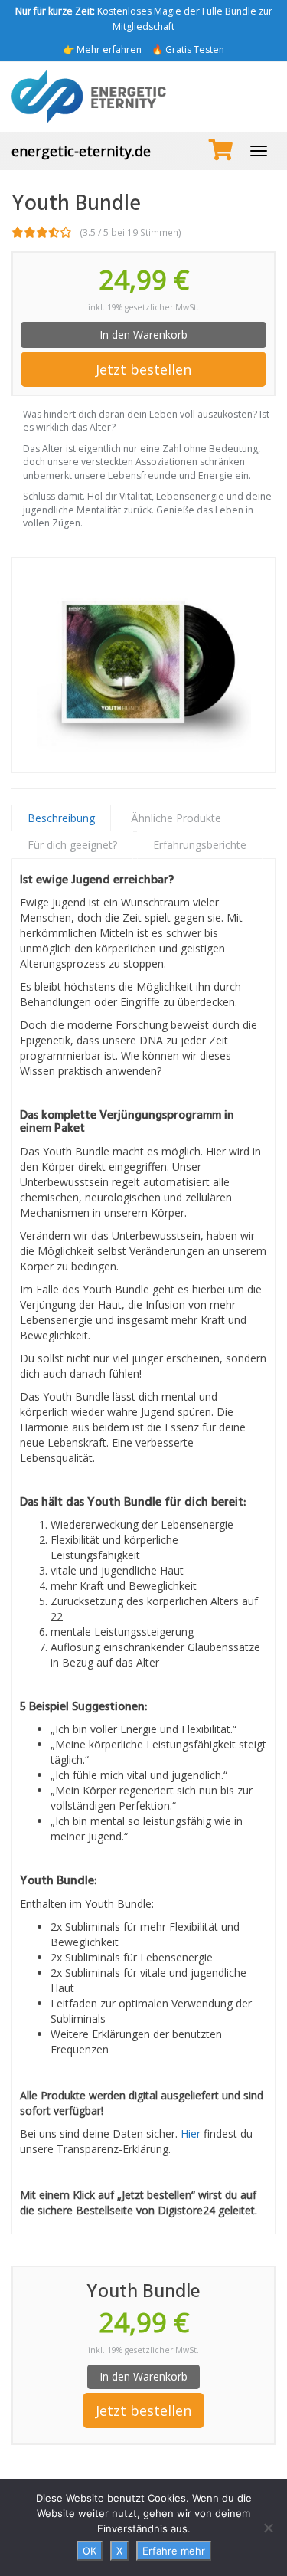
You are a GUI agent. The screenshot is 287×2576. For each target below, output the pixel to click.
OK (90, 2551)
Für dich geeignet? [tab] (72, 845)
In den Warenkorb (143, 334)
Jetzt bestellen (143, 369)
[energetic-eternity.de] (143, 97)
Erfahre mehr (174, 2551)
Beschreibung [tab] (61, 818)
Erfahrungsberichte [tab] (200, 845)
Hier (191, 2134)
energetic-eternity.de (81, 151)
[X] (268, 2528)
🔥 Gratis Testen (188, 49)
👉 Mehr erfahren (102, 49)
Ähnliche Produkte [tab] (176, 818)
